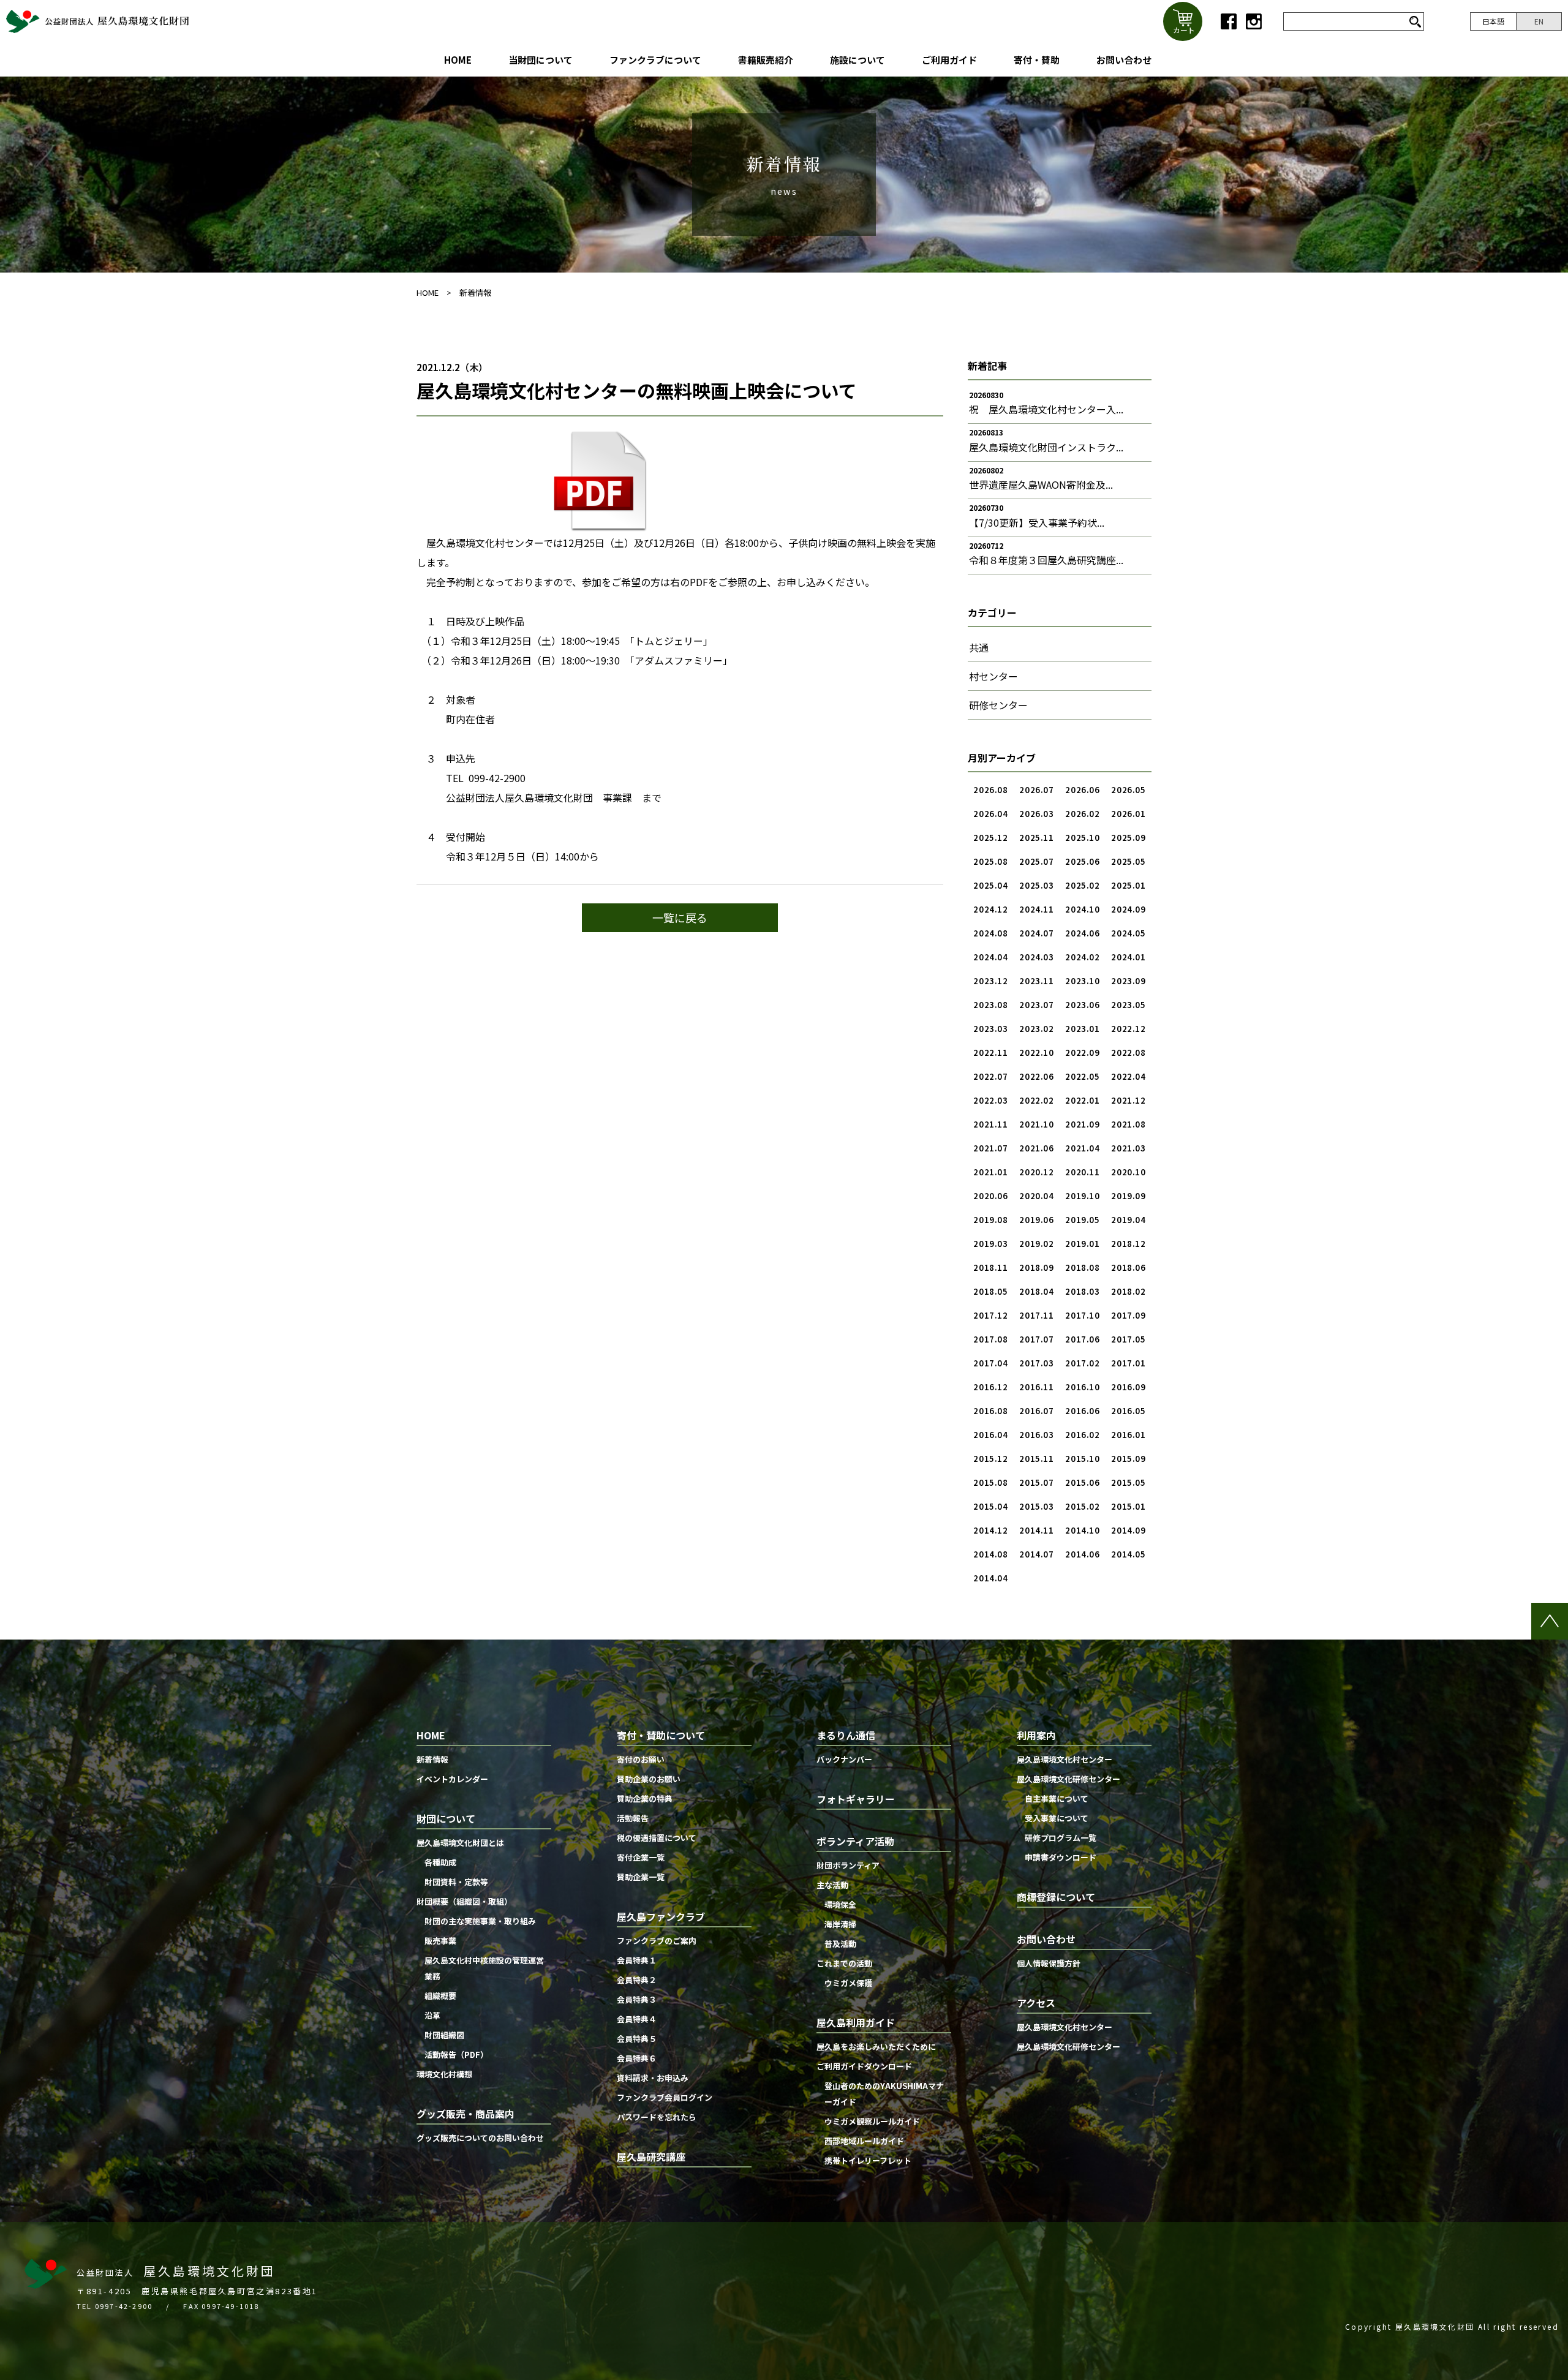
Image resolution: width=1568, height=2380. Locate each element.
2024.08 (991, 933)
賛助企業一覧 (641, 1877)
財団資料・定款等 (456, 1882)
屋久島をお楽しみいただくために (876, 2047)
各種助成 (440, 1862)
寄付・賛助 (1037, 60)
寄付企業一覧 (641, 1857)
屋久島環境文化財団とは (460, 1843)
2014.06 (1083, 1554)
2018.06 (1129, 1267)
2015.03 (1037, 1506)
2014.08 (991, 1554)
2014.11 (1037, 1530)
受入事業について (1057, 1818)
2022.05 (1083, 1076)
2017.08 (991, 1339)
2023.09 (1129, 981)
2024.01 (1129, 957)
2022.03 (991, 1100)
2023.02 (1037, 1029)
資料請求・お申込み (653, 2078)
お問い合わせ (1124, 60)
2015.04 (991, 1506)
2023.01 (1083, 1029)
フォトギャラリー (856, 1799)
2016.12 (991, 1387)
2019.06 (1037, 1220)
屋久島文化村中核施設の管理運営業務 (484, 1968)
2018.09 (1037, 1267)
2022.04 (1129, 1076)
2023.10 (1083, 981)
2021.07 (991, 1148)
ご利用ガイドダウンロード (864, 2066)
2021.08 (1129, 1124)
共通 (979, 647)
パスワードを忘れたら (657, 2117)
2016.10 (1083, 1387)
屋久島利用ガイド (856, 2022)
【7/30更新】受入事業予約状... (1037, 522)
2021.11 (991, 1124)
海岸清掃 (840, 1924)
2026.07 (1037, 790)
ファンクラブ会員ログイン (665, 2097)
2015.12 (991, 1459)
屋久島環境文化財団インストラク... (1046, 447)
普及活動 (840, 1944)
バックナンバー (844, 1759)
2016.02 (1083, 1435)
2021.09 (1083, 1124)
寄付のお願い (641, 1759)
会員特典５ (637, 2039)
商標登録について (1056, 1897)
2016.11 (1037, 1387)
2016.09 (1129, 1387)
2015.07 (1037, 1482)
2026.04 (991, 814)
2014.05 (1129, 1554)
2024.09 (1129, 909)
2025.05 (1129, 861)
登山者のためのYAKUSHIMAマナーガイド (884, 2094)
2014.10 (1083, 1530)
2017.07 (1037, 1339)
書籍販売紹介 (766, 60)
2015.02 (1083, 1506)
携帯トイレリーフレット (868, 2160)
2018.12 (1129, 1244)
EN (1539, 21)
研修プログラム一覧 (1061, 1838)
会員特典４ (637, 2019)
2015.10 (1083, 1459)
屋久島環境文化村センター (1065, 1759)
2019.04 (1129, 1220)
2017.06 (1083, 1339)
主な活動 (832, 1885)
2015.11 (1037, 1459)
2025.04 (991, 885)
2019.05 (1083, 1220)
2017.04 (991, 1363)
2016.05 (1129, 1411)
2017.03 (1037, 1363)
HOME (458, 60)
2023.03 (991, 1029)
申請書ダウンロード (1061, 1857)
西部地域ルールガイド (864, 2141)
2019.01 (1083, 1244)
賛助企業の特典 (645, 1798)
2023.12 (991, 981)
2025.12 (991, 838)
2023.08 (991, 1005)
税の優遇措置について (657, 1838)
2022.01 (1083, 1100)
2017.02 (1083, 1363)
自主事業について (1057, 1798)
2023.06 (1083, 1005)
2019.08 (991, 1220)
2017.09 (1129, 1315)
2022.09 (1083, 1053)
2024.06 (1083, 933)
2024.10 (1083, 909)
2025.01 (1129, 885)
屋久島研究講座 (651, 2156)
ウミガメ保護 (848, 1983)
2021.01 (991, 1172)
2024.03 (1037, 957)
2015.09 (1129, 1459)
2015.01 (1129, 1506)
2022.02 (1037, 1100)
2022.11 (991, 1053)
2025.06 (1083, 861)
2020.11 (1083, 1172)
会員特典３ (637, 1999)
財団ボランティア (848, 1865)
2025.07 (1037, 861)
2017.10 (1083, 1315)
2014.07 (1037, 1554)
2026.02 (1083, 814)
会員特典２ (637, 1980)
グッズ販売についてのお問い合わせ (480, 2138)
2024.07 (1037, 933)
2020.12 (1037, 1172)
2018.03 (1083, 1291)
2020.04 (1037, 1196)
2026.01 (1129, 814)
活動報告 (633, 1818)
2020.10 (1129, 1172)
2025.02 (1083, 885)
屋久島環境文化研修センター (1069, 1779)
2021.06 (1037, 1148)
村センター (993, 676)
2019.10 (1083, 1196)
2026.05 (1129, 790)
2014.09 (1129, 1530)
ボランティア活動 (855, 1841)
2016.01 (1129, 1435)
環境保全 (840, 1904)
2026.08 (991, 790)
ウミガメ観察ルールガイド (872, 2121)
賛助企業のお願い (649, 1779)
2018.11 (991, 1267)
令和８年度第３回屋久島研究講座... (1046, 560)
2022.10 (1037, 1053)
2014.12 (991, 1530)
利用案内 (1036, 1735)
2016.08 (991, 1411)
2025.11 (1037, 838)
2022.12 (1129, 1029)
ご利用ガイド (949, 60)
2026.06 (1083, 790)
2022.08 (1129, 1053)
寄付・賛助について (661, 1735)
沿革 (432, 2015)
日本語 (1493, 21)
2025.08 (991, 861)
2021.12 (1129, 1100)
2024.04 (991, 957)
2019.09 (1129, 1196)
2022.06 (1037, 1076)
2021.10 (1037, 1124)
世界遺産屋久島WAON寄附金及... (1041, 484)
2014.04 (991, 1578)
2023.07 (1037, 1005)
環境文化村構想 (444, 2074)
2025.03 (1037, 885)
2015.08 (991, 1482)
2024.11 (1037, 909)
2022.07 (991, 1076)
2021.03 (1129, 1148)
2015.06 (1083, 1482)
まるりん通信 (846, 1735)
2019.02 (1037, 1244)
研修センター (998, 705)
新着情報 (475, 292)
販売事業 (440, 1941)
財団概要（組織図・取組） (464, 1901)
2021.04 (1083, 1148)
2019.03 (991, 1244)
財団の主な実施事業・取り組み (480, 1921)
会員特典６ (637, 2058)
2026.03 (1037, 814)
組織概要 (440, 1996)
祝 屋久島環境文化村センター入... (1046, 409)
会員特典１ (637, 1960)
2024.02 (1083, 957)
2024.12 (991, 909)
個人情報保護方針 (1049, 1963)
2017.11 (1037, 1315)
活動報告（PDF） (456, 2054)
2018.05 (991, 1291)
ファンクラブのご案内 (657, 1941)
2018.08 (1083, 1267)
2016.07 (1037, 1411)
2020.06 (991, 1196)
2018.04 (1037, 1291)
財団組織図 (444, 2035)
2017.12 (991, 1315)
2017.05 (1129, 1339)
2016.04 (991, 1435)
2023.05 (1129, 1005)
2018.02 (1129, 1291)
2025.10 (1083, 838)
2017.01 (1129, 1363)
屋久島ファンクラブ (661, 1916)
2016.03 (1037, 1435)
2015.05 (1129, 1482)
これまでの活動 (844, 1963)
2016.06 (1083, 1411)
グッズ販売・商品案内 (466, 2114)
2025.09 (1129, 838)
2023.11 (1037, 981)
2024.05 (1129, 933)
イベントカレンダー (452, 1779)
